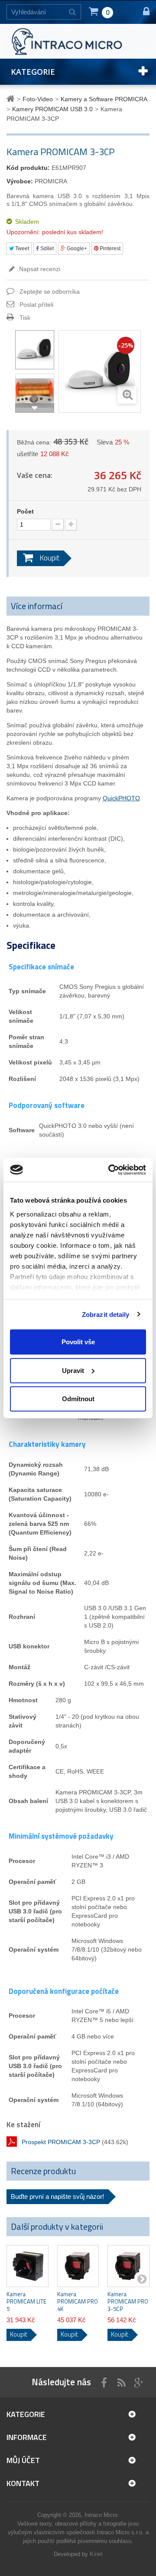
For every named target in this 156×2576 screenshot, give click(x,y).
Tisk (25, 318)
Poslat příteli (36, 305)
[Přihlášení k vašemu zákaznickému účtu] (142, 12)
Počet (25, 511)
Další (35, 408)
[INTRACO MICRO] (78, 41)
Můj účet (23, 2460)
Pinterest (109, 249)
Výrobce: (20, 181)
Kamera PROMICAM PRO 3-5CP (128, 2302)
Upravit (73, 1370)
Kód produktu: (28, 168)
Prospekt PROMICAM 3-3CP (61, 2142)
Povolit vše (78, 1342)
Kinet (96, 2554)
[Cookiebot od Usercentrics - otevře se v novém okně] (110, 1170)
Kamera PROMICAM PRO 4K (78, 2302)
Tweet (21, 249)
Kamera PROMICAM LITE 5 (26, 2302)
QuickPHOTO (121, 798)
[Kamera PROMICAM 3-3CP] (35, 350)
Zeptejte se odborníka (50, 292)
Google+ (76, 249)
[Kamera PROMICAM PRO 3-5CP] (128, 2266)
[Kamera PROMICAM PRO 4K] (78, 2266)
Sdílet (46, 249)
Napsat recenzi (39, 269)
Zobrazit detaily (106, 1314)
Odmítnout (78, 1399)
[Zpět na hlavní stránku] (12, 99)
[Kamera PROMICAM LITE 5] (28, 2266)
